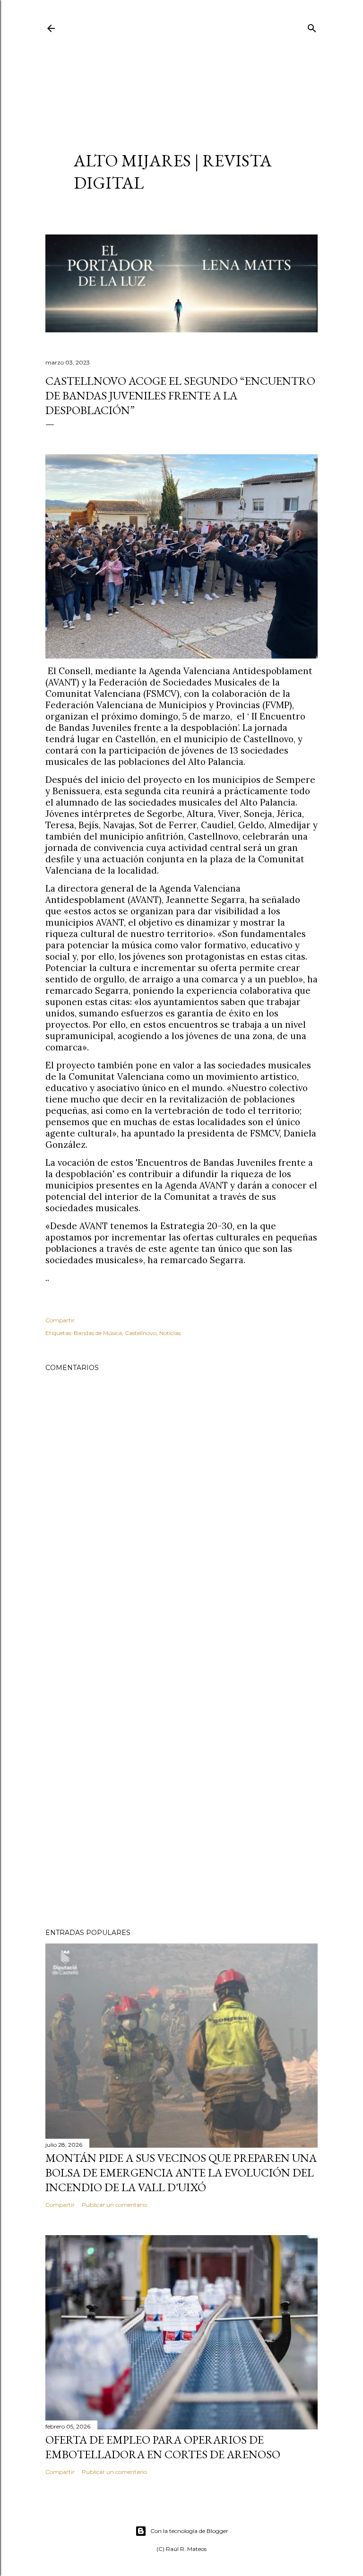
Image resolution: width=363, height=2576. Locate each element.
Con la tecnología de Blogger (189, 2531)
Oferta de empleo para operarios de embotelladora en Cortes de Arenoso (163, 2447)
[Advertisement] (181, 83)
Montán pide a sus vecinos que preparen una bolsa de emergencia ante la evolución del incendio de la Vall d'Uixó (181, 2173)
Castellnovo (141, 1333)
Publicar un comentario (114, 2205)
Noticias (170, 1333)
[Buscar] (312, 26)
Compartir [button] (60, 1320)
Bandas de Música (98, 1333)
